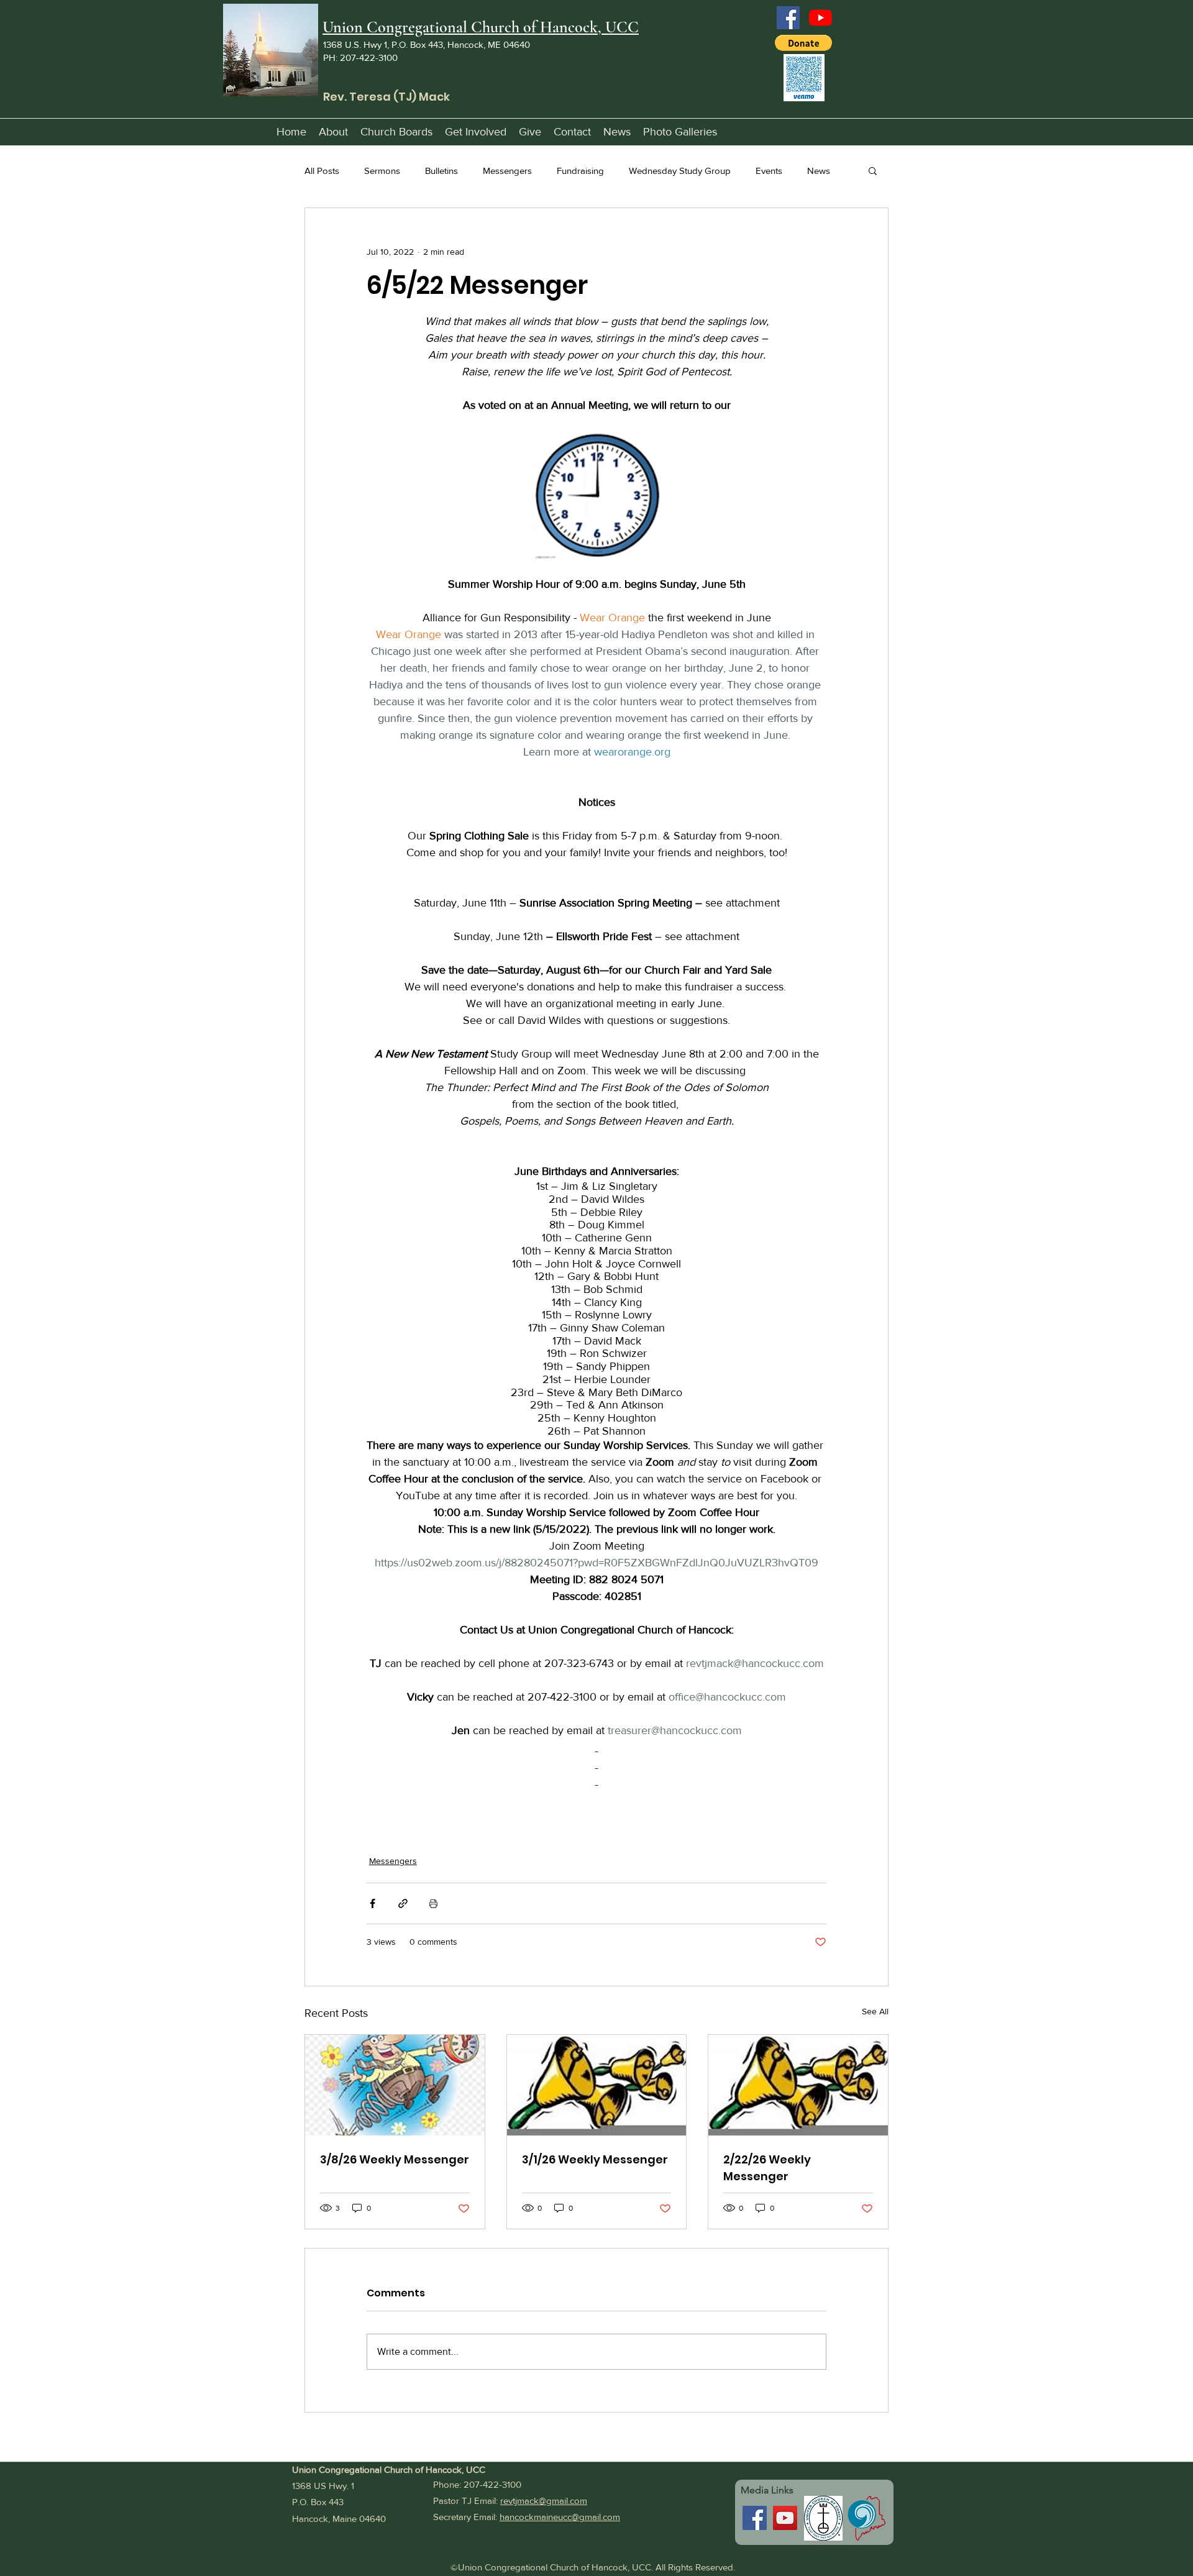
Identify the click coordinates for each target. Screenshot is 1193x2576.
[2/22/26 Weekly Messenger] (798, 2085)
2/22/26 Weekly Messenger (767, 2168)
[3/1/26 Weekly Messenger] (597, 2085)
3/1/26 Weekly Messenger (595, 2159)
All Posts (322, 171)
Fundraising (580, 171)
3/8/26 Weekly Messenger (395, 2159)
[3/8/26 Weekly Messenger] (395, 2085)
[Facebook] (788, 18)
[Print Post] (433, 1903)
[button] (803, 43)
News (819, 171)
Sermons (382, 171)
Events (769, 171)
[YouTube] (820, 18)
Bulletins (441, 171)
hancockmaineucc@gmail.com (560, 2517)
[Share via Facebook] (373, 1903)
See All (875, 2011)
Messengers (507, 171)
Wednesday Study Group (680, 171)
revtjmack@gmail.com (544, 2501)
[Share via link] (403, 1903)
